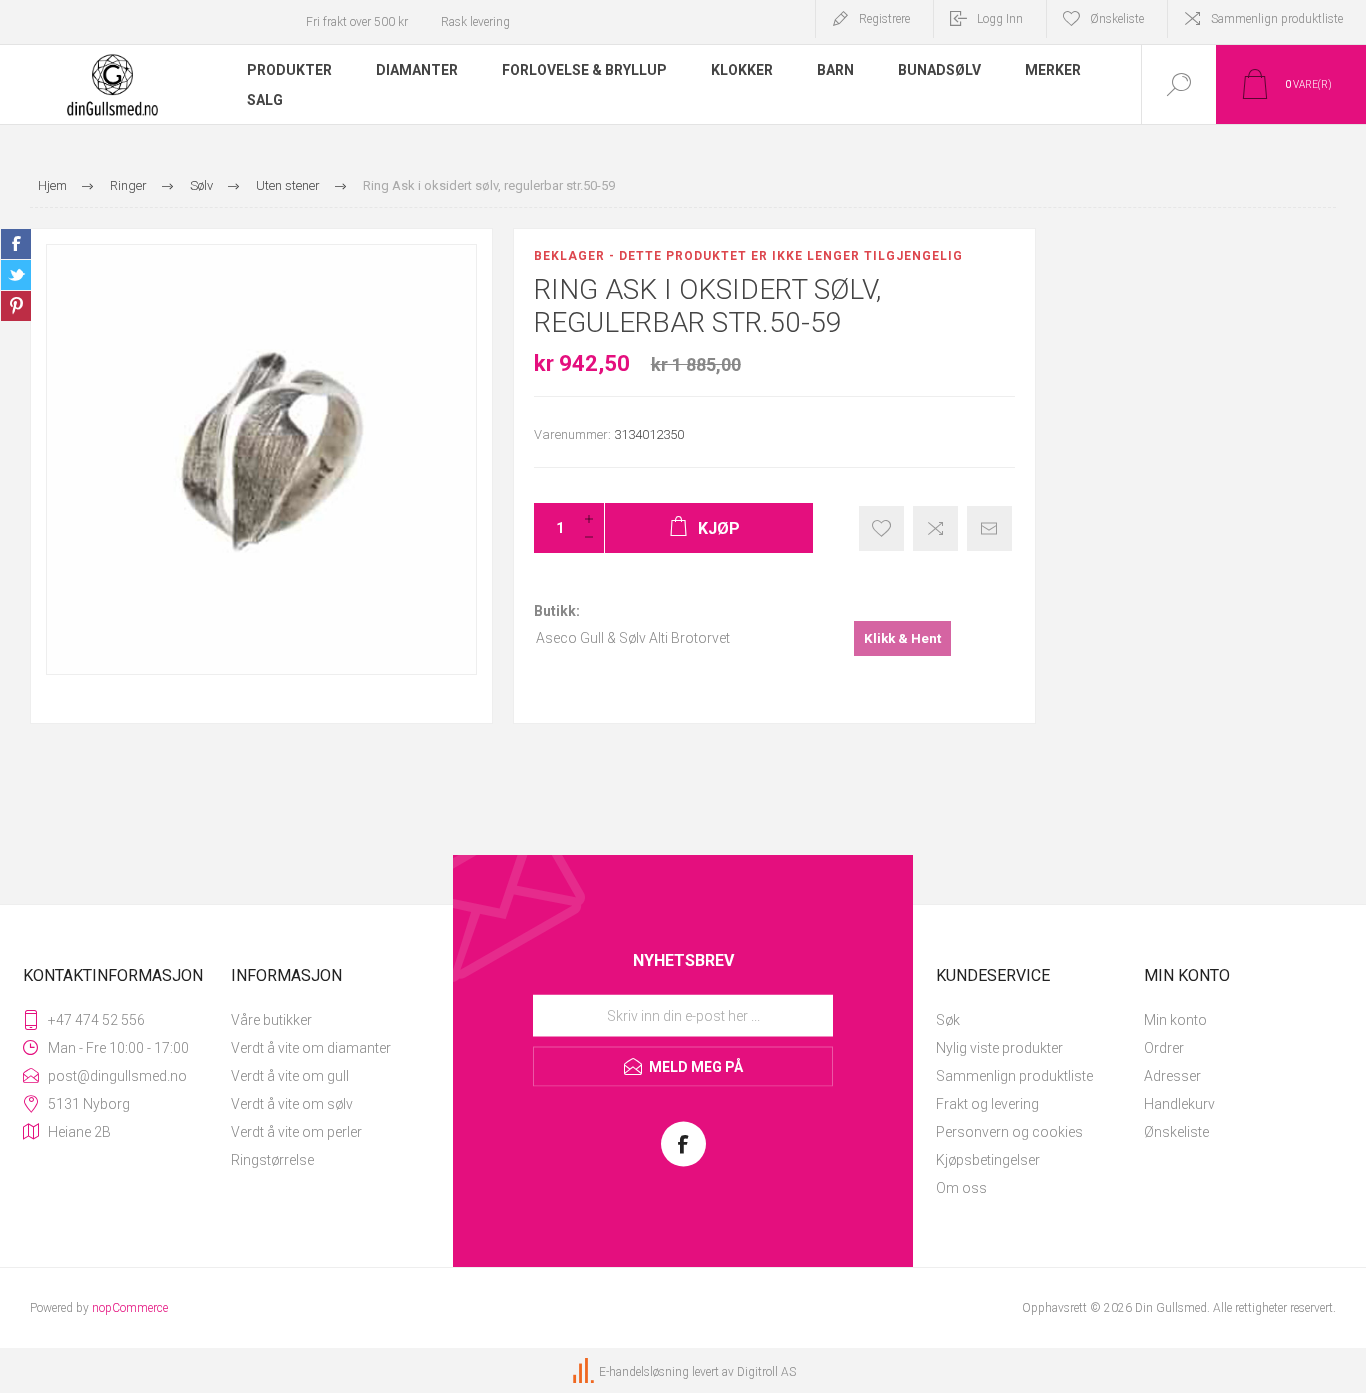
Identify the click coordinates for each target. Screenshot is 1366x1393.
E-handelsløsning (644, 1372)
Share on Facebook (16, 244)
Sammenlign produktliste (1277, 19)
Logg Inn (1000, 19)
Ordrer (1164, 1048)
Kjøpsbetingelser (988, 1160)
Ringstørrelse (272, 1160)
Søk (948, 1020)
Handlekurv (1179, 1104)
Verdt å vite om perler (296, 1132)
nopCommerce (130, 1308)
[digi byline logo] (585, 1372)
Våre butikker (271, 1020)
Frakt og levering (987, 1104)
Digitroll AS (766, 1372)
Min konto (1175, 1020)
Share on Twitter (16, 275)
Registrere (884, 19)
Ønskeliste (1176, 1132)
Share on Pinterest (16, 306)
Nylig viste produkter (999, 1048)
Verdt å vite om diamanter (311, 1048)
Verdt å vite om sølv (292, 1104)
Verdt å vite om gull (290, 1076)
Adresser (1172, 1076)
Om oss (961, 1188)
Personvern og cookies (1009, 1132)
